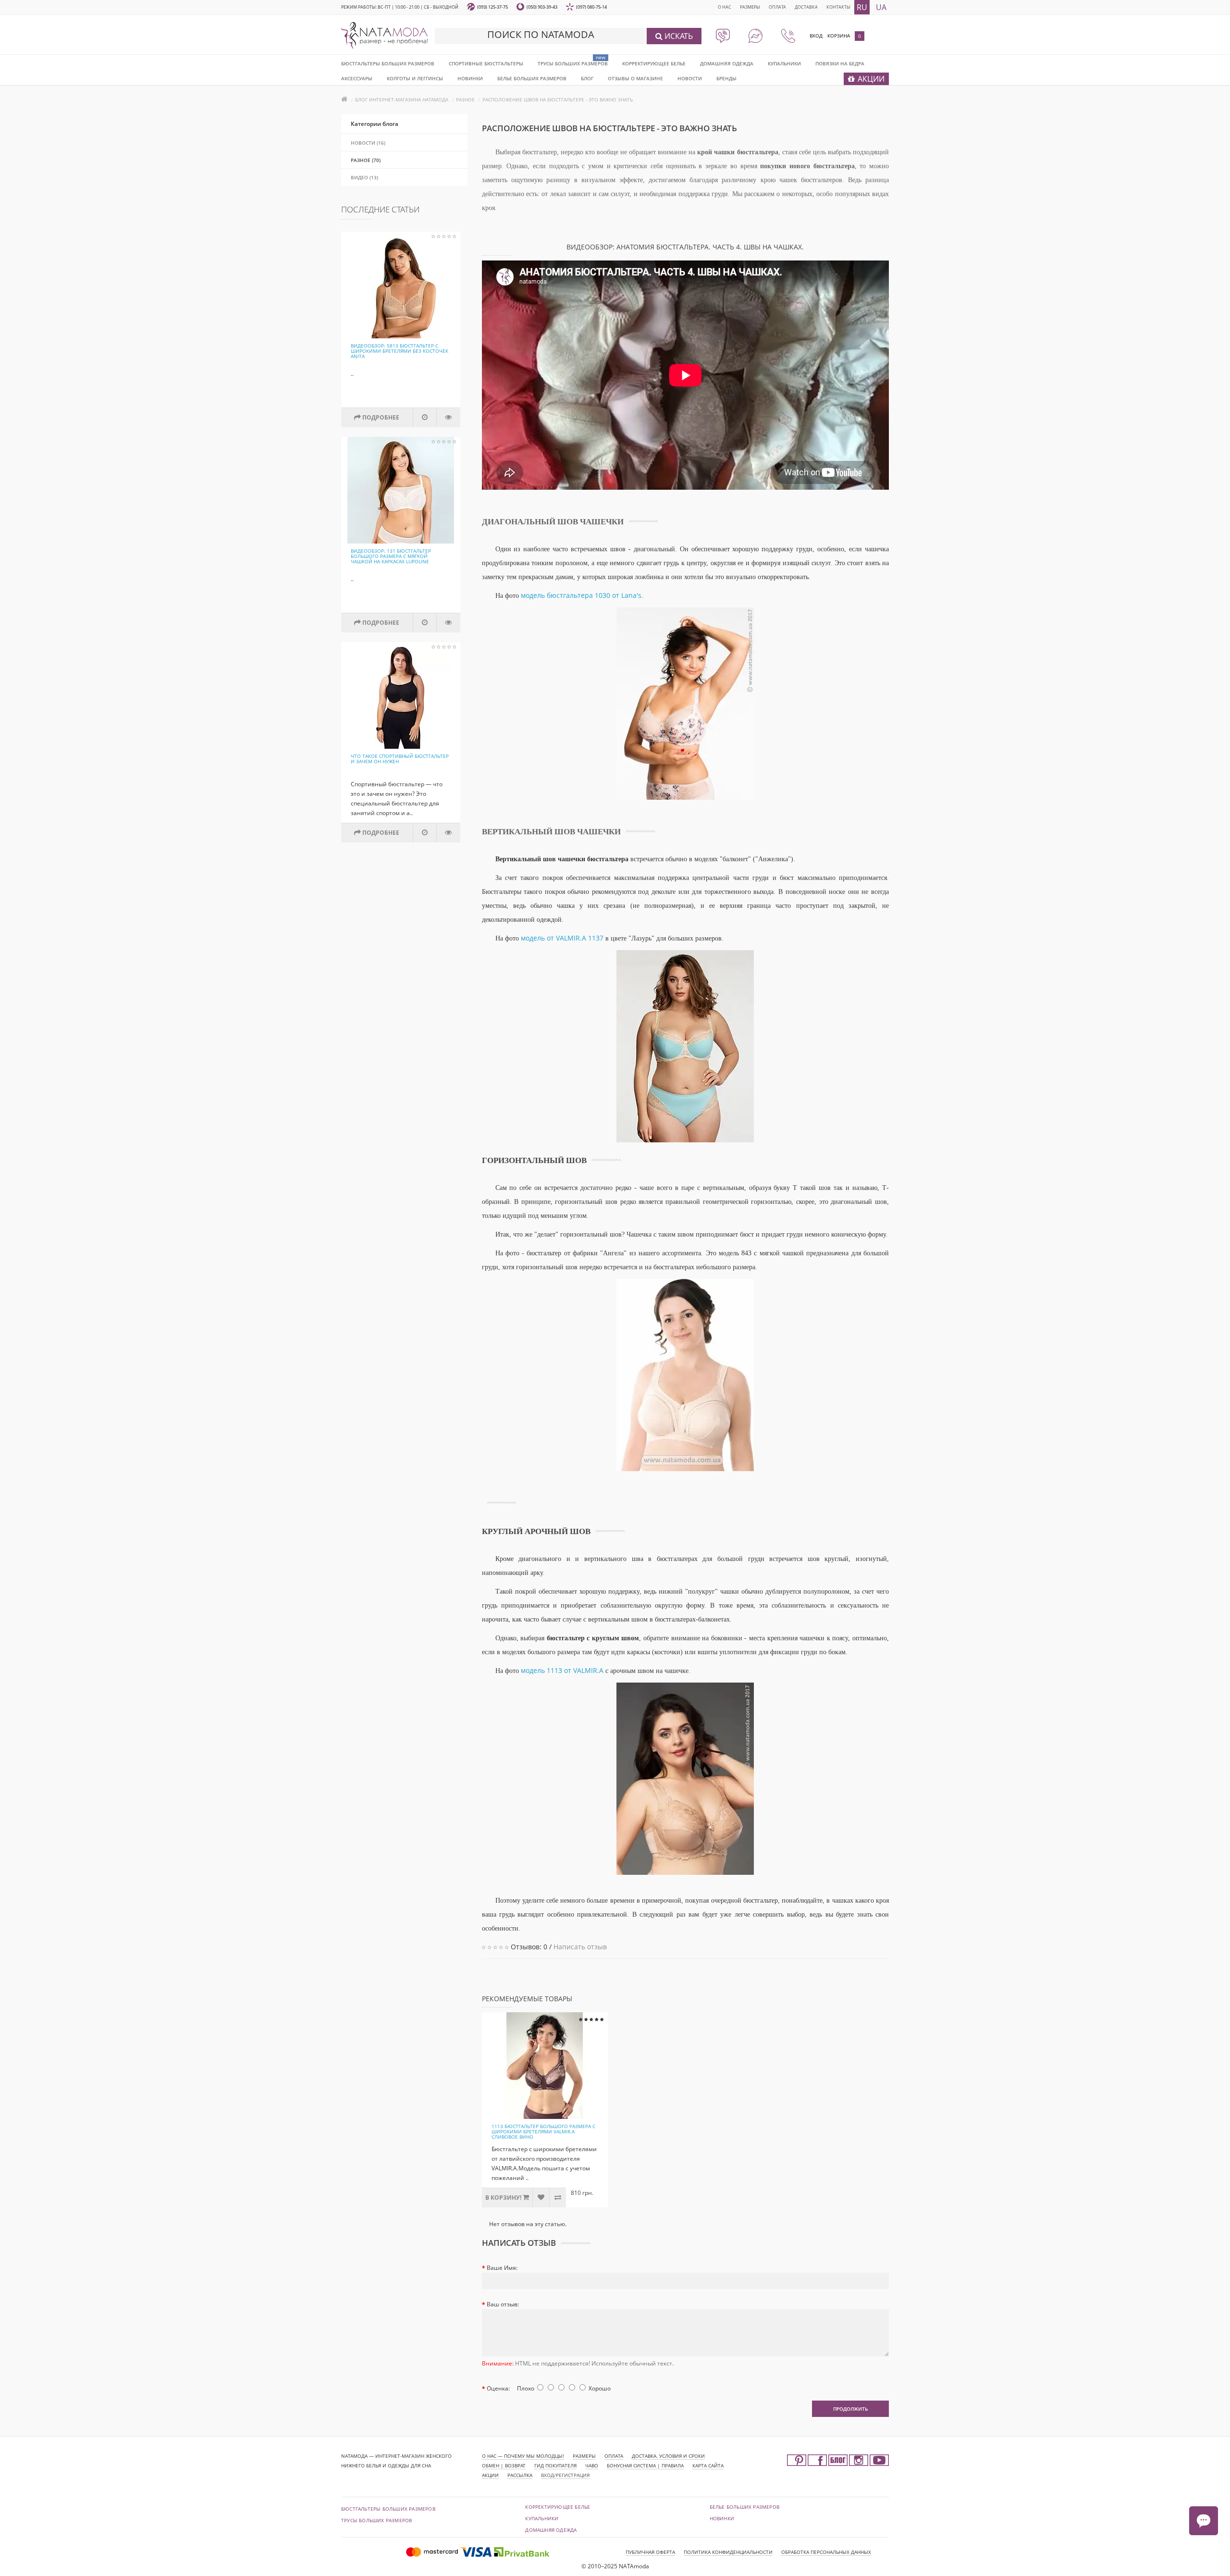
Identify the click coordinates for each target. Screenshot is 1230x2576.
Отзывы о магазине (635, 78)
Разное (465, 99)
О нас (725, 7)
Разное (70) (366, 160)
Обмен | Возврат (504, 2465)
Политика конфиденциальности (728, 2552)
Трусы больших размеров (573, 63)
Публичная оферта (650, 2552)
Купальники (784, 63)
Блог (587, 78)
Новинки (722, 2518)
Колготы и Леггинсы (415, 78)
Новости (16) (368, 143)
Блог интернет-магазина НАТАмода (402, 99)
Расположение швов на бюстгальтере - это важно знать (558, 99)
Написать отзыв (580, 1947)
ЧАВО (592, 2465)
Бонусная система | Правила (645, 2465)
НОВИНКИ (470, 78)
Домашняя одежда (727, 63)
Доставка (806, 7)
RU (862, 7)
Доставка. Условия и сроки (668, 2456)
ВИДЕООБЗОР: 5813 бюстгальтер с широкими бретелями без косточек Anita (400, 351)
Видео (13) (364, 177)
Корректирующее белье (654, 63)
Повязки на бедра (840, 63)
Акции (490, 2475)
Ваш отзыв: (503, 2304)
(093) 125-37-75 (492, 7)
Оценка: (498, 2388)
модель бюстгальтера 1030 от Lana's (581, 595)
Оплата (777, 7)
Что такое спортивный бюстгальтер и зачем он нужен (400, 759)
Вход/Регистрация (565, 2475)
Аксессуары (357, 78)
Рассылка (520, 2475)
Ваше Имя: (502, 2268)
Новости (690, 78)
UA (881, 7)
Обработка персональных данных (826, 2552)
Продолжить (850, 2409)
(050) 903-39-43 (542, 7)
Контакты (838, 7)
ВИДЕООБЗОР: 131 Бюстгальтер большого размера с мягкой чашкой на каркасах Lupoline (391, 556)
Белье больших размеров (532, 78)
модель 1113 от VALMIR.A (562, 1670)
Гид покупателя (555, 2465)
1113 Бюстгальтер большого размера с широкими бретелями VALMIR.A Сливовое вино (543, 2131)
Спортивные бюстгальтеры (486, 63)
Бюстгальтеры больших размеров (388, 63)
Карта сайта (708, 2465)
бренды (726, 78)
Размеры (750, 7)
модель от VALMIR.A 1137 (562, 938)
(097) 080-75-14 (591, 7)
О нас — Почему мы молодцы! (523, 2456)
